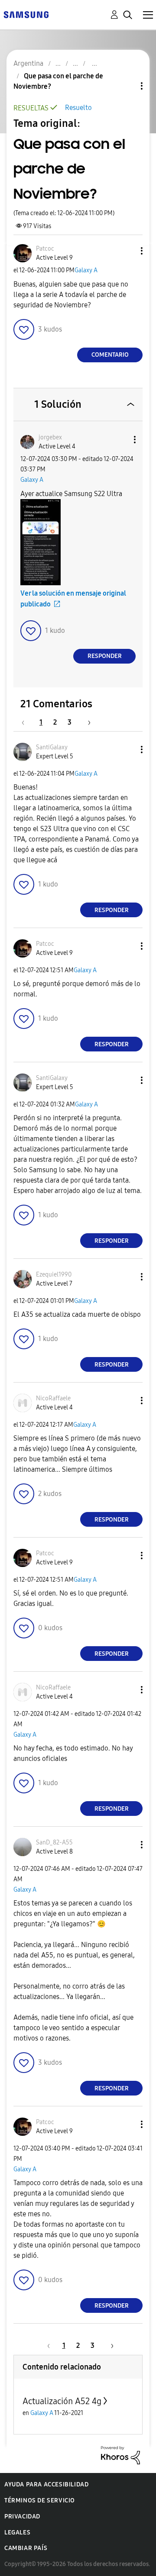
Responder (105, 656)
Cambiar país (26, 2548)
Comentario (110, 355)
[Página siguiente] (86, 722)
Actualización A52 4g (62, 2401)
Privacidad (22, 2516)
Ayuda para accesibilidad (46, 2484)
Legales (17, 2532)
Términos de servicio (40, 2500)
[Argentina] (26, 14)
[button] (127, 251)
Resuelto (78, 108)
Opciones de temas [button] (127, 86)
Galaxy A (86, 270)
